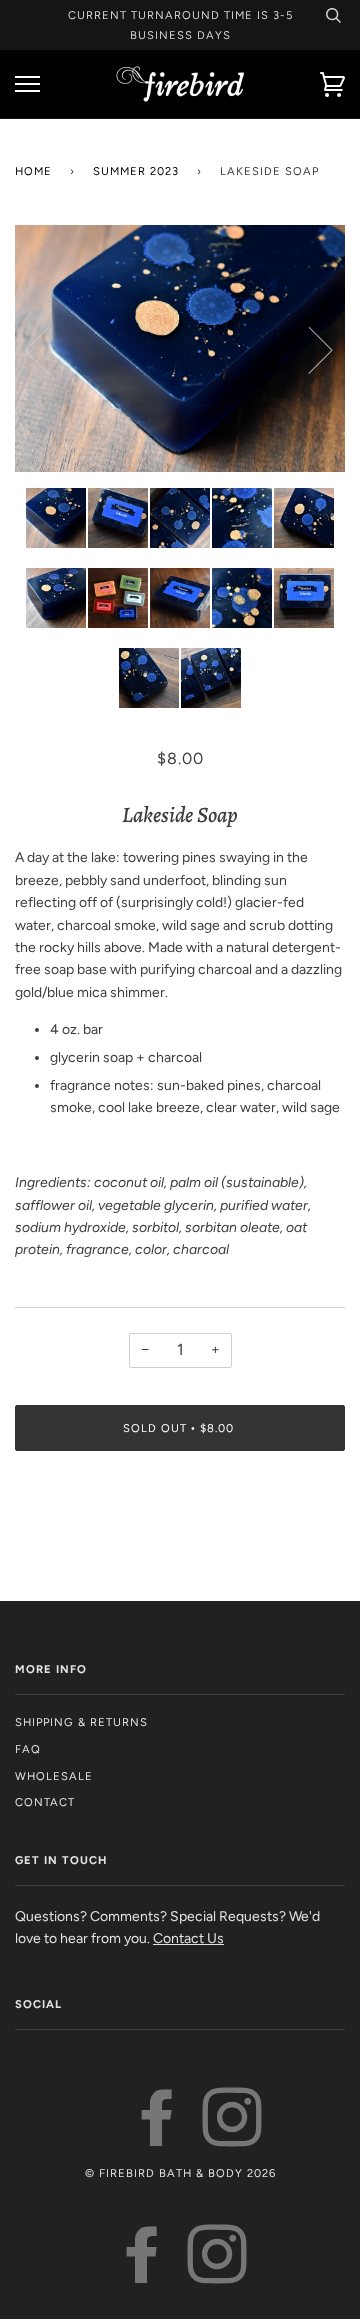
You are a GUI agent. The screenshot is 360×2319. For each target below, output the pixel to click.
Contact (45, 1802)
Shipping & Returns (81, 1722)
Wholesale (54, 1776)
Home (33, 171)
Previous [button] (49, 349)
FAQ (28, 1749)
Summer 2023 (136, 171)
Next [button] (308, 349)
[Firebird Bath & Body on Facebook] (157, 2137)
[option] (180, 349)
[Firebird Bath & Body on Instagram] (232, 2137)
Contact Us (188, 1938)
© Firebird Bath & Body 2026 (180, 2173)
